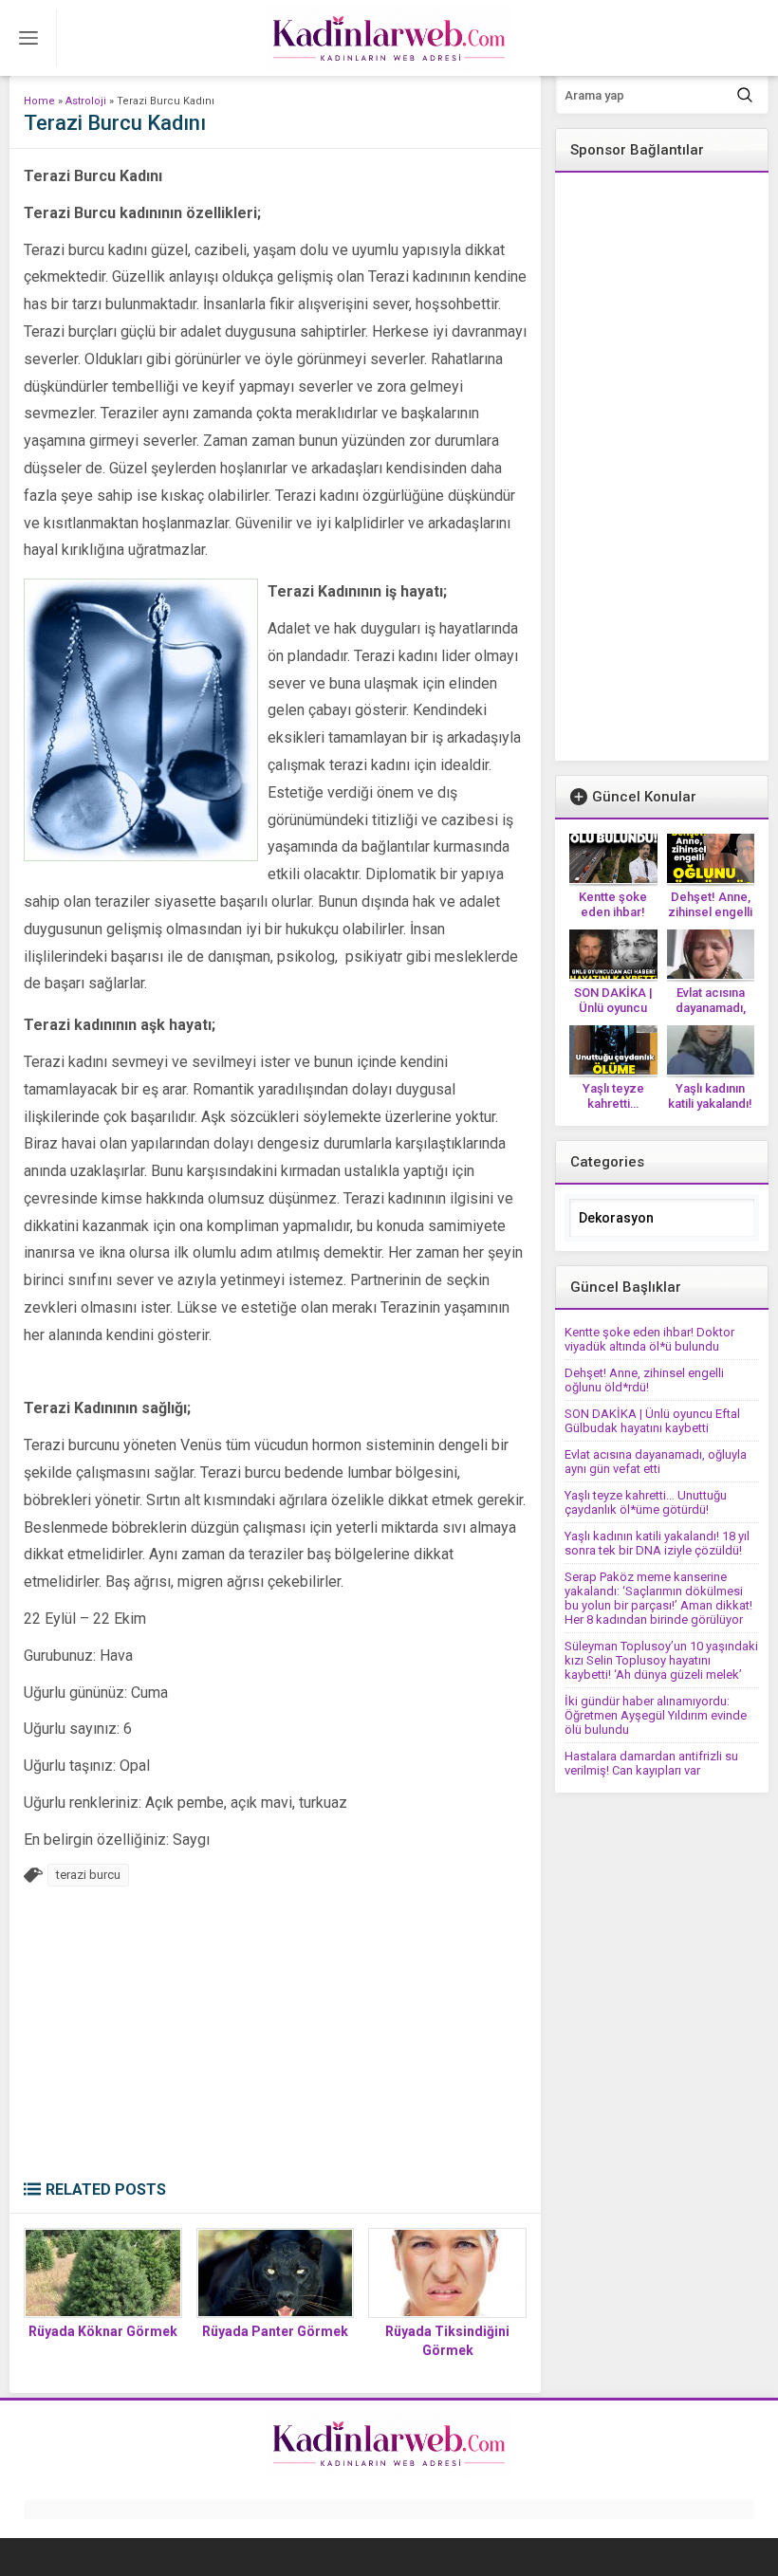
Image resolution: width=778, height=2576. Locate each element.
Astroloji (86, 101)
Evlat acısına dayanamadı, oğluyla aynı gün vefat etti (656, 1462)
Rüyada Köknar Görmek (103, 2331)
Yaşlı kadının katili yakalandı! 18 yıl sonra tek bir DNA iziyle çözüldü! (657, 1543)
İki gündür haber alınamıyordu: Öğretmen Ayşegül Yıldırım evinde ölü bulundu (656, 1715)
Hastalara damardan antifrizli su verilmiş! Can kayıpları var (651, 1763)
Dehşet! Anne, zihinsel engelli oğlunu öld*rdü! (710, 912)
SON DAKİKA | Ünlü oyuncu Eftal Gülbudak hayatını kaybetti (652, 1421)
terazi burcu (88, 1875)
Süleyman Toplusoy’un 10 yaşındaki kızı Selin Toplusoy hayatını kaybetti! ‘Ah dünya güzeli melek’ (661, 1660)
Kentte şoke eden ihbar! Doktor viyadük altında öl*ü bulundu (649, 1339)
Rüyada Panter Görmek (275, 2331)
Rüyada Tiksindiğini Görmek (447, 2341)
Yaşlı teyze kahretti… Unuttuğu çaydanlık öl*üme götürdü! (646, 1502)
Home (39, 101)
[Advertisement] (275, 2038)
